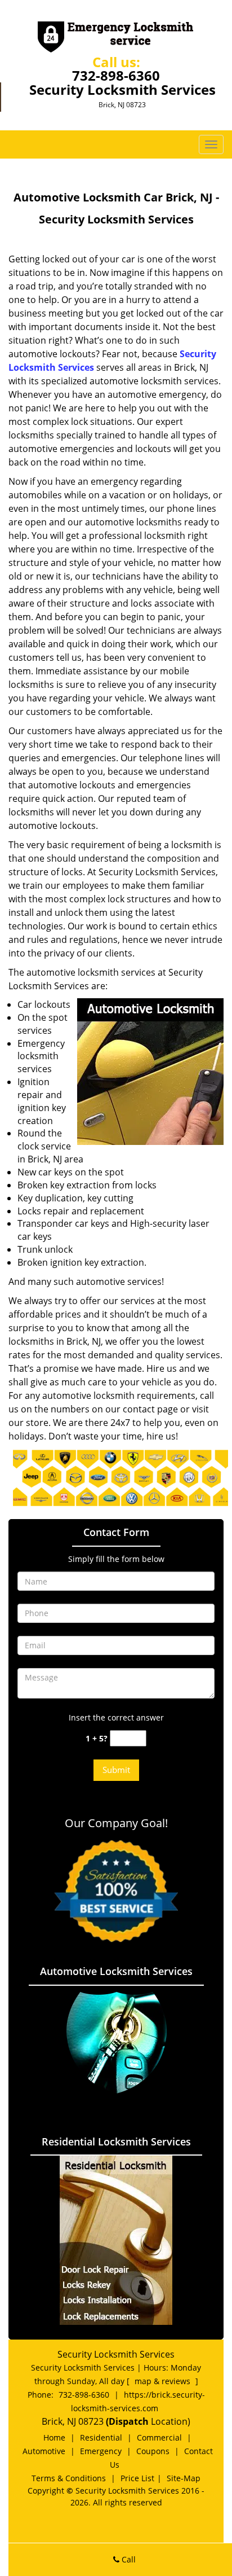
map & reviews (164, 2381)
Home (54, 2437)
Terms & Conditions (69, 2478)
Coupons (153, 2451)
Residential (101, 2437)
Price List (137, 2478)
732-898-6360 (116, 75)
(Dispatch (128, 2421)
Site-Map (184, 2478)
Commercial (159, 2437)
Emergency (101, 2451)
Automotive (44, 2451)
